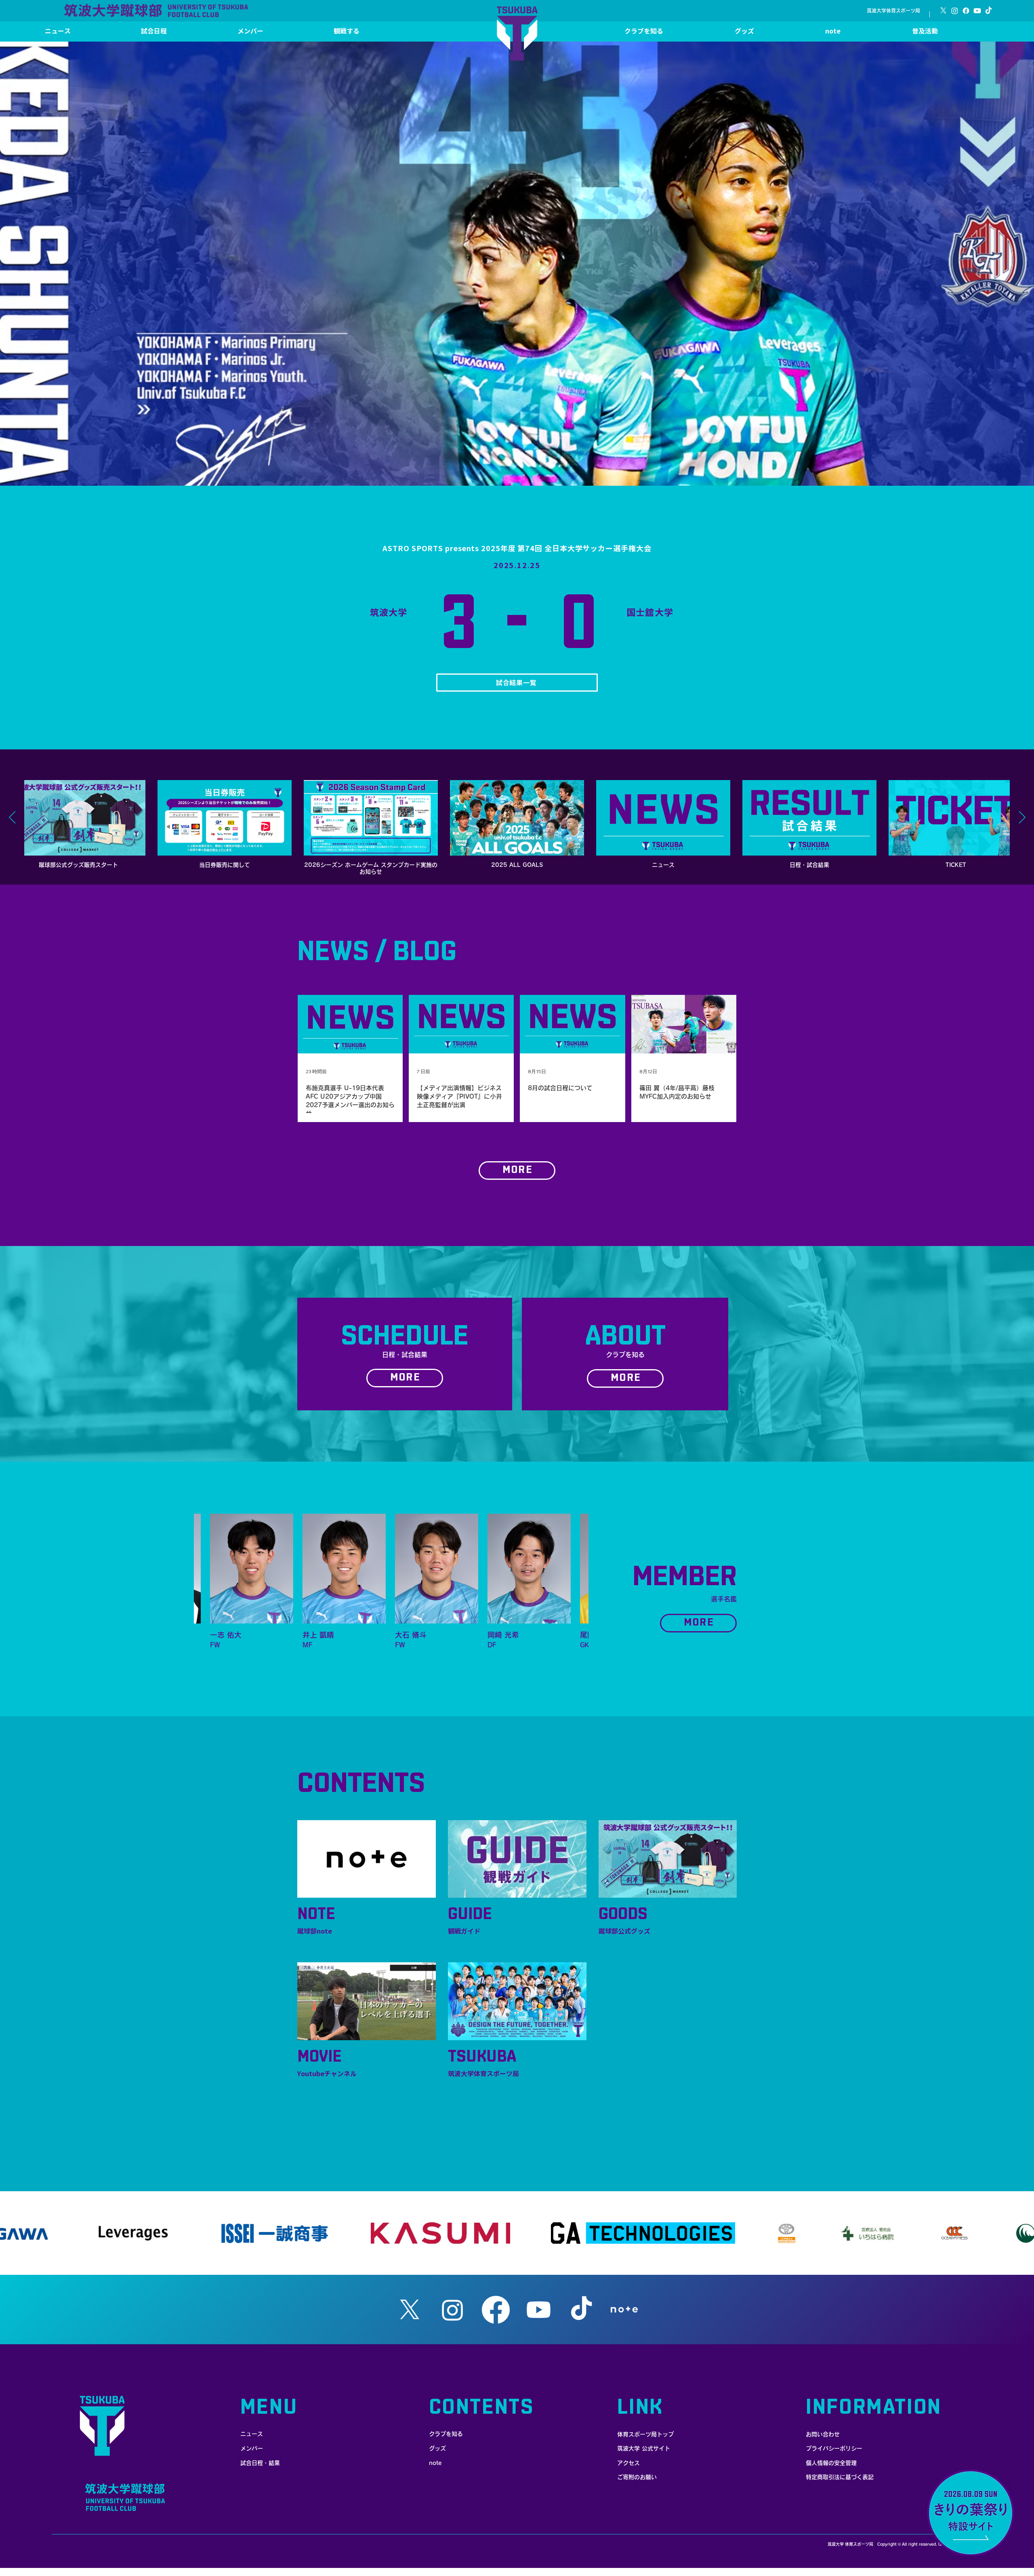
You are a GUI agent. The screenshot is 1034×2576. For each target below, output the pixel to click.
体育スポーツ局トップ (645, 2434)
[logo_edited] (624, 2310)
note (435, 2463)
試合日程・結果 (260, 2463)
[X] (943, 11)
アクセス (628, 2463)
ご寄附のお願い (637, 2477)
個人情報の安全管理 (831, 2463)
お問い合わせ (823, 2434)
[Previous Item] (12, 818)
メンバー (252, 2448)
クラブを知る (446, 2434)
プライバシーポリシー (834, 2448)
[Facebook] (966, 11)
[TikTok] (989, 11)
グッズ (437, 2448)
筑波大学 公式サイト (644, 2448)
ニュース (252, 2434)
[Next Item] (1022, 818)
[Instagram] (955, 11)
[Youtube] (977, 11)
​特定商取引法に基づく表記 (840, 2477)
